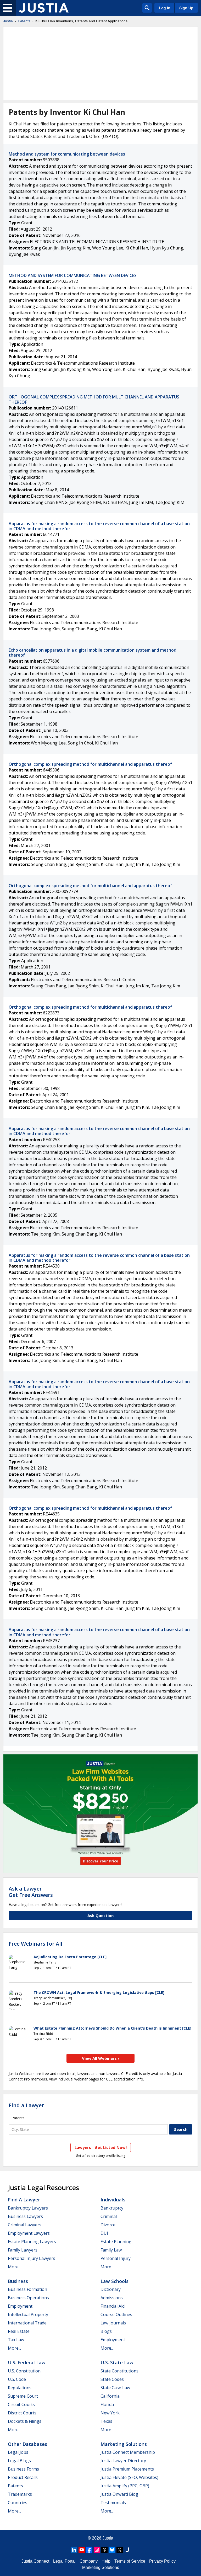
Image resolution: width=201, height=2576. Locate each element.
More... (14, 2267)
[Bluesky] (112, 2550)
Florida (107, 2404)
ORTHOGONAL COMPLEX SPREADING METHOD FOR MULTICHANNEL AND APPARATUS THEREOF (94, 399)
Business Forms (23, 2469)
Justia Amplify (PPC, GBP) (125, 2486)
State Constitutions (119, 2371)
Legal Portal (64, 2561)
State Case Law (115, 2388)
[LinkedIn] (74, 2550)
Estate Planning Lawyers (32, 2242)
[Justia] (44, 8)
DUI (104, 2233)
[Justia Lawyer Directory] (127, 2550)
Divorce (108, 2225)
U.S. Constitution (24, 2371)
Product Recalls (23, 2477)
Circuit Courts (21, 2404)
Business (18, 2281)
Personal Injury (116, 2258)
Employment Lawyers (29, 2233)
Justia (8, 21)
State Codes (112, 2379)
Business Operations (28, 2298)
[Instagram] (97, 2550)
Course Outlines (116, 2314)
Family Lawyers (23, 2250)
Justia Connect (35, 2561)
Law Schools (115, 2281)
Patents (24, 21)
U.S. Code (17, 2379)
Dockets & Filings (25, 2421)
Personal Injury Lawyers (32, 2258)
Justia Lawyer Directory (123, 2461)
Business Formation (27, 2289)
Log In (165, 8)
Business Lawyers (25, 2216)
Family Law (111, 2250)
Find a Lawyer (26, 2105)
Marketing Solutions (124, 2444)
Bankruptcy (112, 2208)
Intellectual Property (28, 2314)
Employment (20, 2306)
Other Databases (27, 2444)
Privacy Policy (162, 2561)
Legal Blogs (19, 2461)
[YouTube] (82, 2550)
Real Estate (19, 2331)
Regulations (20, 2388)
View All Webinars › (101, 2058)
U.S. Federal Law (27, 2362)
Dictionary (111, 2289)
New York (110, 2413)
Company (89, 2561)
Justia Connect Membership (128, 2452)
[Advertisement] (100, 63)
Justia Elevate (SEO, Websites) (129, 2477)
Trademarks (20, 2494)
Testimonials (113, 2503)
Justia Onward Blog (119, 2494)
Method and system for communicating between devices (67, 154)
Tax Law (16, 2340)
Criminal (109, 2216)
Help (106, 2561)
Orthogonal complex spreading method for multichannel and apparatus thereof (90, 764)
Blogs (106, 2331)
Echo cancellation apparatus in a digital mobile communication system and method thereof (93, 653)
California (110, 2396)
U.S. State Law (117, 2362)
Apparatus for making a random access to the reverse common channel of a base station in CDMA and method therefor (99, 526)
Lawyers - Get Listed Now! (101, 2147)
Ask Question (100, 1915)
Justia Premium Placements (127, 2469)
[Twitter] (120, 2550)
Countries (18, 2503)
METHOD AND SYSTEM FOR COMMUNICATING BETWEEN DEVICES (73, 275)
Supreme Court (23, 2396)
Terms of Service (130, 2561)
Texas (106, 2421)
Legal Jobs (18, 2452)
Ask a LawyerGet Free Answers (31, 1892)
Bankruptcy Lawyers (28, 2208)
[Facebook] (89, 2550)
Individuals (113, 2200)
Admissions (112, 2298)
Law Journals (113, 2323)
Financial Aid (113, 2306)
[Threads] (104, 2550)
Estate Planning (116, 2242)
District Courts (22, 2413)
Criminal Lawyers (25, 2225)
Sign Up (186, 8)
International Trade (27, 2323)
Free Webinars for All (35, 1944)
